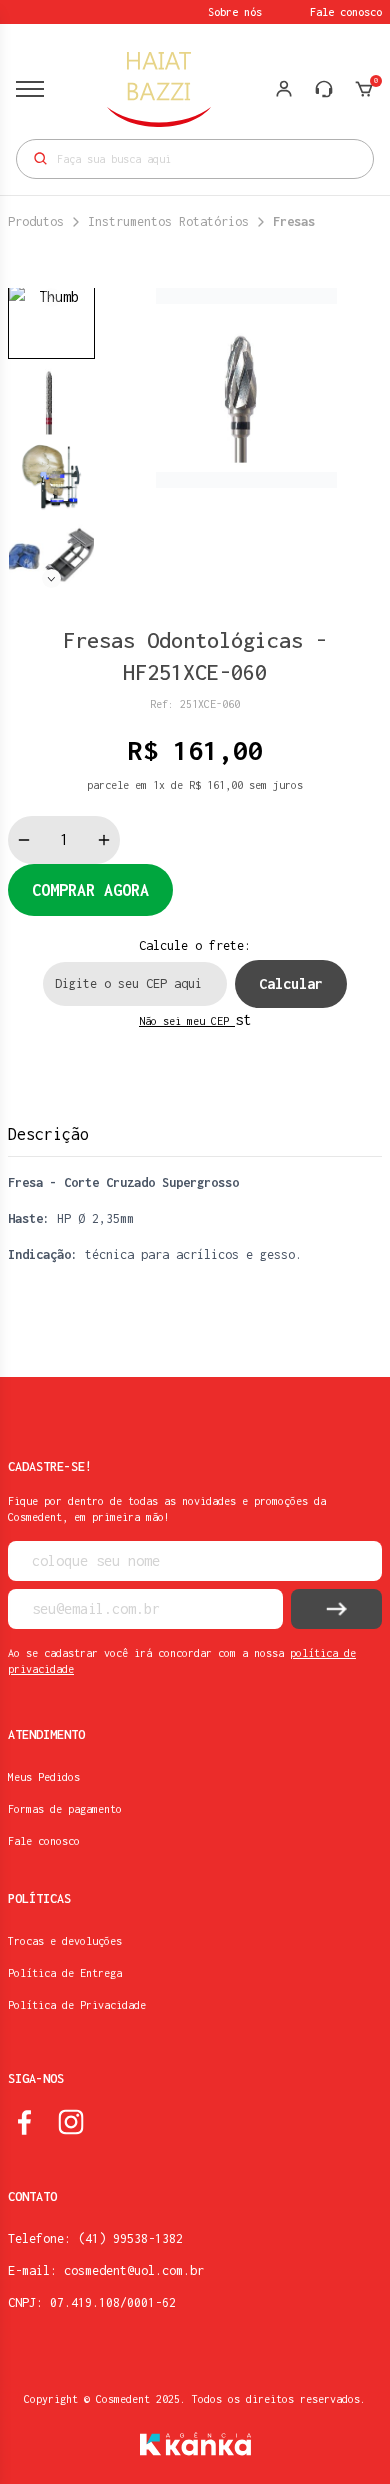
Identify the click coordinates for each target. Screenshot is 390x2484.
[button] (51, 578)
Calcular (291, 983)
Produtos (36, 221)
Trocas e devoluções (65, 1941)
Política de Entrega (65, 1973)
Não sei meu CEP (187, 1021)
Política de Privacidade (77, 2005)
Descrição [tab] (48, 1134)
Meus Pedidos (44, 1777)
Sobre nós (235, 12)
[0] (364, 89)
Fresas (294, 221)
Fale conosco (346, 12)
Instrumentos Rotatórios (168, 221)
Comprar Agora (90, 890)
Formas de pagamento (65, 1809)
